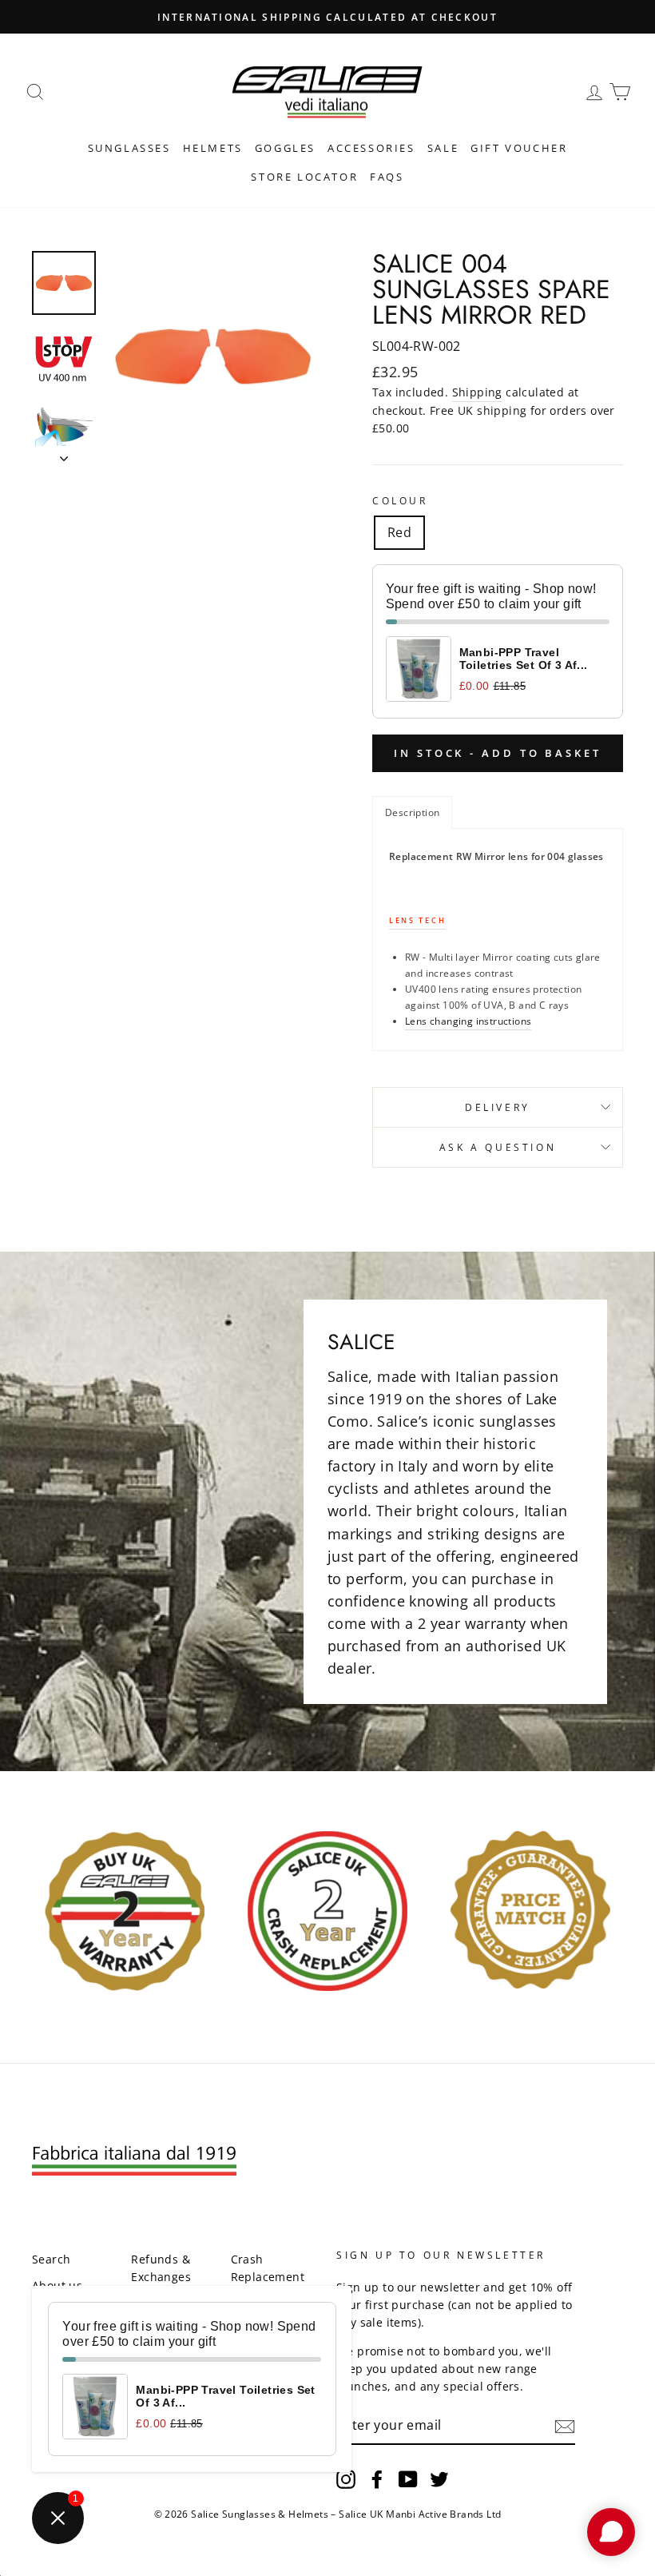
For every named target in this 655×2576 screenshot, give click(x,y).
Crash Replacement (268, 2268)
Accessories (371, 148)
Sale (443, 148)
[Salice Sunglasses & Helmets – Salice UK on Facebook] (377, 2478)
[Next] (64, 454)
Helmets (213, 148)
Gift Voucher (519, 148)
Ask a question (498, 1147)
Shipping (477, 392)
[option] (213, 356)
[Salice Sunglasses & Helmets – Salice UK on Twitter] (439, 2478)
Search (51, 2259)
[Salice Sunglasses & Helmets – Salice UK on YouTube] (408, 2478)
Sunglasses (129, 148)
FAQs (387, 177)
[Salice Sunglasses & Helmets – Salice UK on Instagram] (346, 2478)
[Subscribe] (565, 2427)
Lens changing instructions (468, 1021)
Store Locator (304, 177)
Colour (400, 501)
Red (399, 532)
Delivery (498, 1107)
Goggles (285, 148)
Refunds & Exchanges (161, 2268)
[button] (412, 812)
